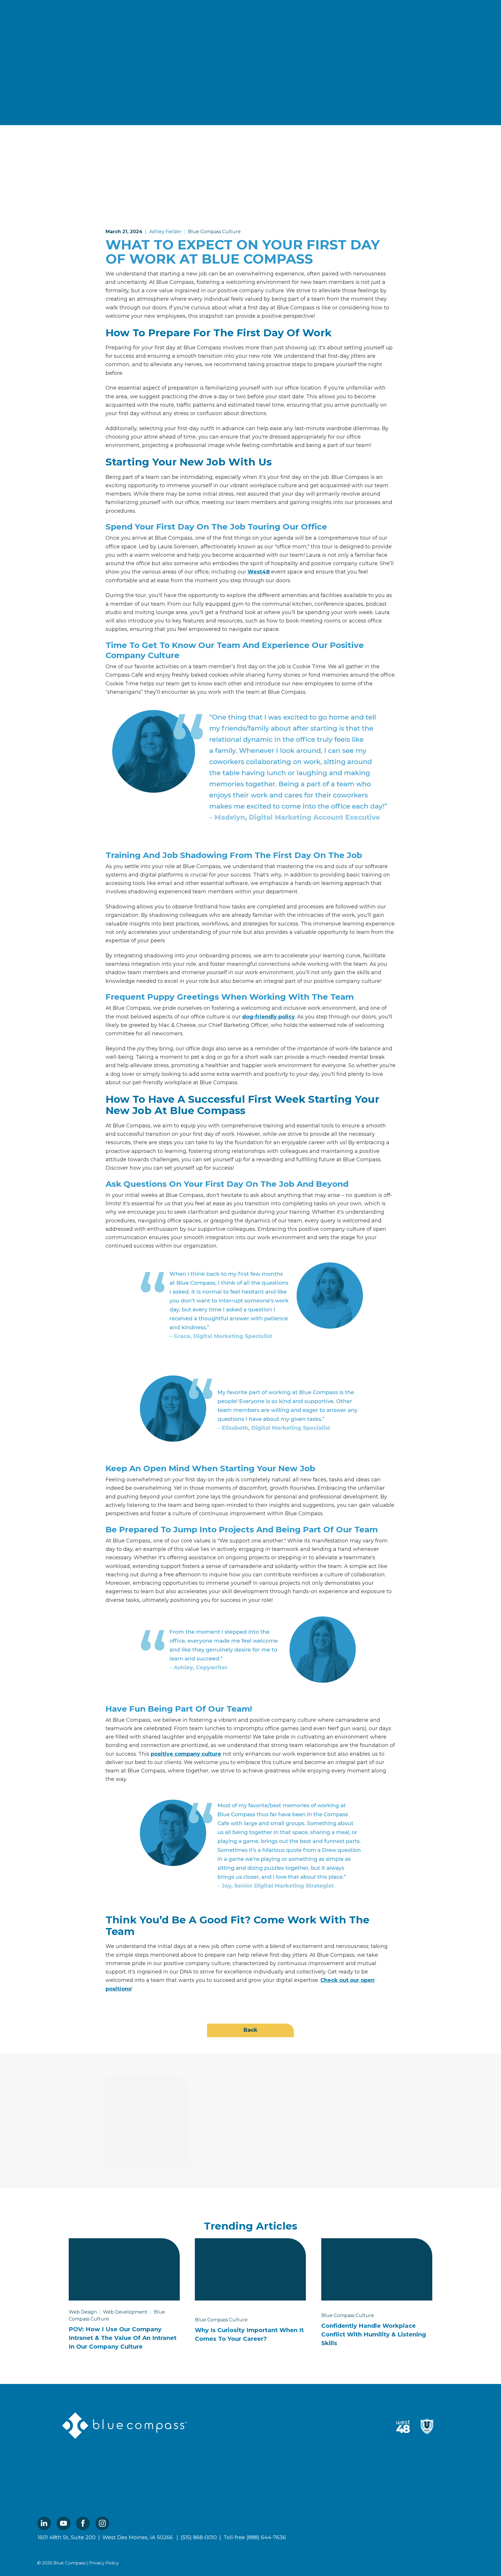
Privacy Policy (104, 2563)
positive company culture (186, 1754)
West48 (259, 572)
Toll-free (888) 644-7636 (255, 2537)
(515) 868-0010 (199, 2537)
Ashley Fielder (165, 232)
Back (251, 2030)
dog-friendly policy (268, 1017)
